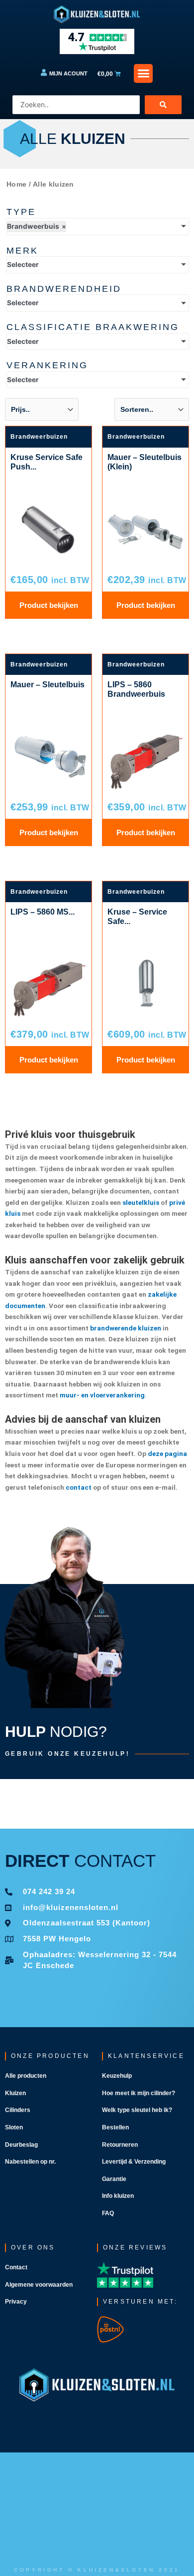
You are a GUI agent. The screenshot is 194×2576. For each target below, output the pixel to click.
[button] (143, 73)
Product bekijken (49, 605)
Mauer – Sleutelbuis (48, 685)
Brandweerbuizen (39, 437)
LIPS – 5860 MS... (43, 912)
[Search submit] (163, 105)
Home (16, 184)
